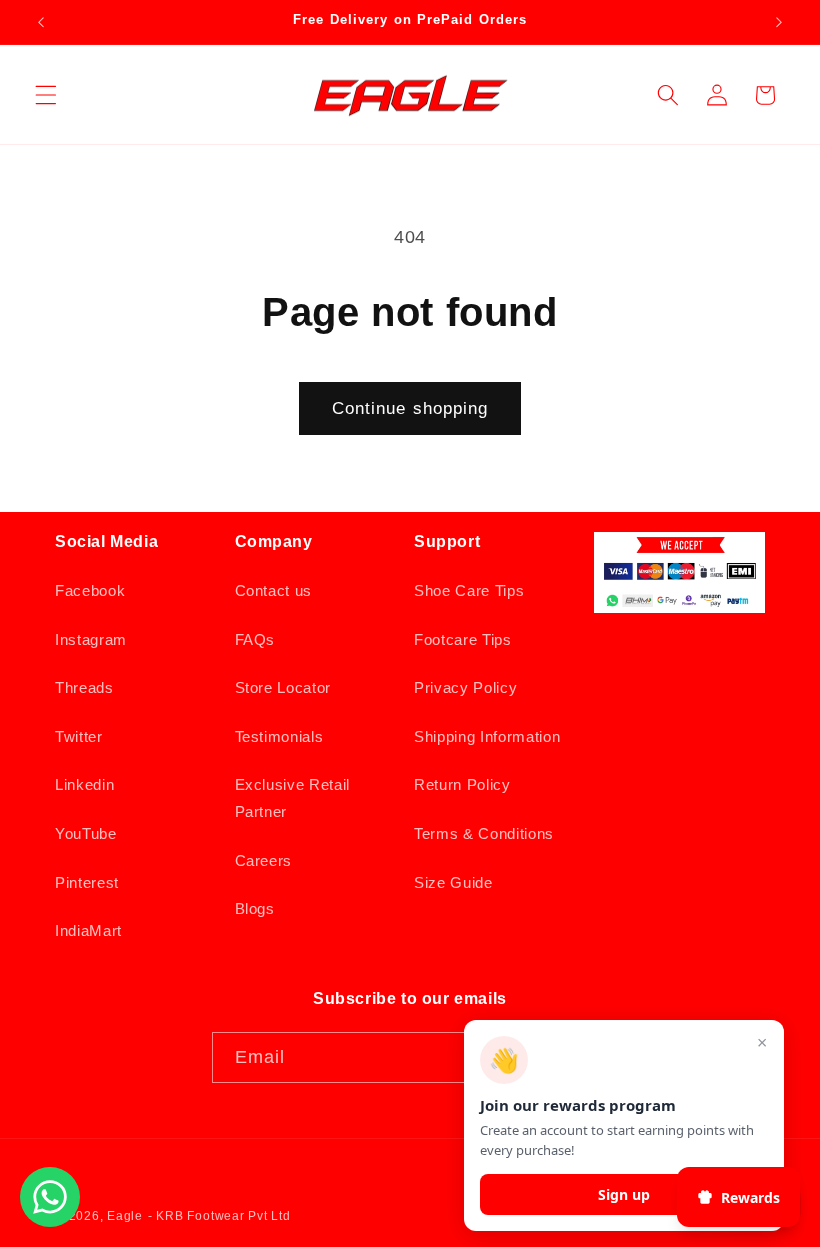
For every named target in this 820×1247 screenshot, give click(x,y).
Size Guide (453, 882)
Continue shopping (410, 408)
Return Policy (462, 784)
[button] (46, 95)
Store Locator (283, 687)
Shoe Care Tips (469, 590)
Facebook (90, 590)
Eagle (125, 1216)
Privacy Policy (465, 687)
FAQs (255, 639)
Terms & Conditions (484, 833)
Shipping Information (487, 736)
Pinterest (87, 882)
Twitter (79, 736)
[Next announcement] (779, 22)
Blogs (255, 908)
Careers (264, 860)
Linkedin (84, 784)
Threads (84, 687)
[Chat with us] (50, 1221)
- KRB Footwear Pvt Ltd (219, 1216)
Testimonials (279, 736)
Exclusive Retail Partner (293, 798)
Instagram (91, 639)
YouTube (86, 833)
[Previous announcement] (41, 22)
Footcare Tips (463, 639)
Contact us (274, 590)
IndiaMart (88, 930)
